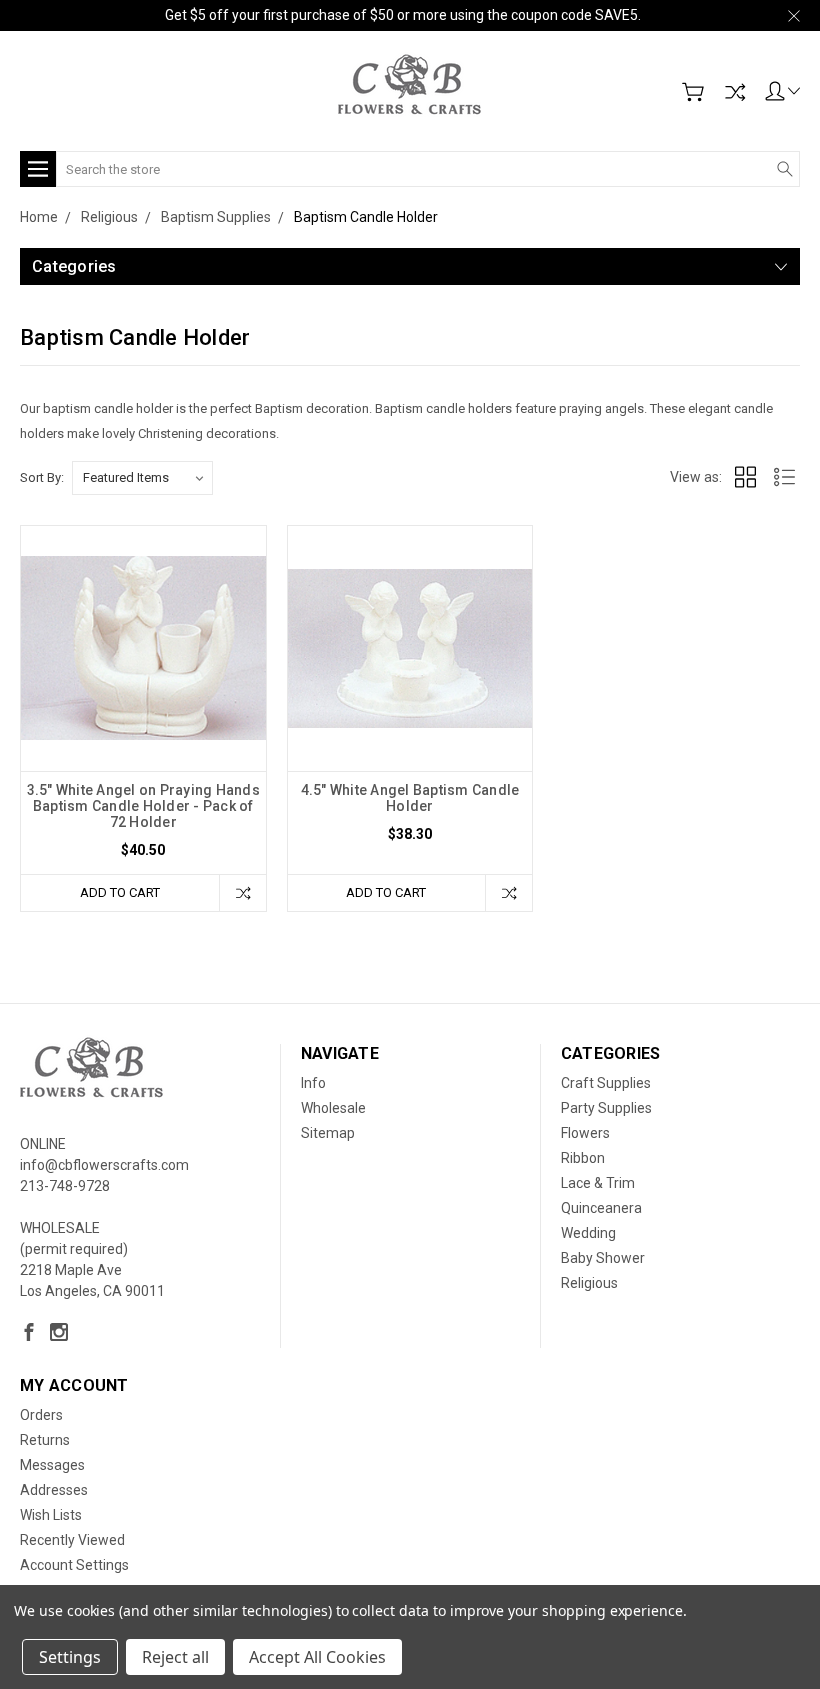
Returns (45, 1440)
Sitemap (328, 1133)
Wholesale (333, 1108)
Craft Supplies (606, 1083)
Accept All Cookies (317, 1657)
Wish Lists (51, 1515)
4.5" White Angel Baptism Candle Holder (410, 798)
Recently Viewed (72, 1540)
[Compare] (735, 92)
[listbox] (142, 478)
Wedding (588, 1233)
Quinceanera (601, 1208)
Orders (41, 1415)
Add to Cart (120, 892)
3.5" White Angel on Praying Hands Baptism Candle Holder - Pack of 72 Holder (143, 806)
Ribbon (583, 1158)
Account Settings (74, 1565)
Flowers (585, 1133)
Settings (70, 1657)
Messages (52, 1465)
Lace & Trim (598, 1183)
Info (313, 1083)
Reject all (175, 1657)
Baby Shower (603, 1258)
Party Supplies (606, 1108)
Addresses (54, 1490)
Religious (589, 1283)
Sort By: (42, 477)
